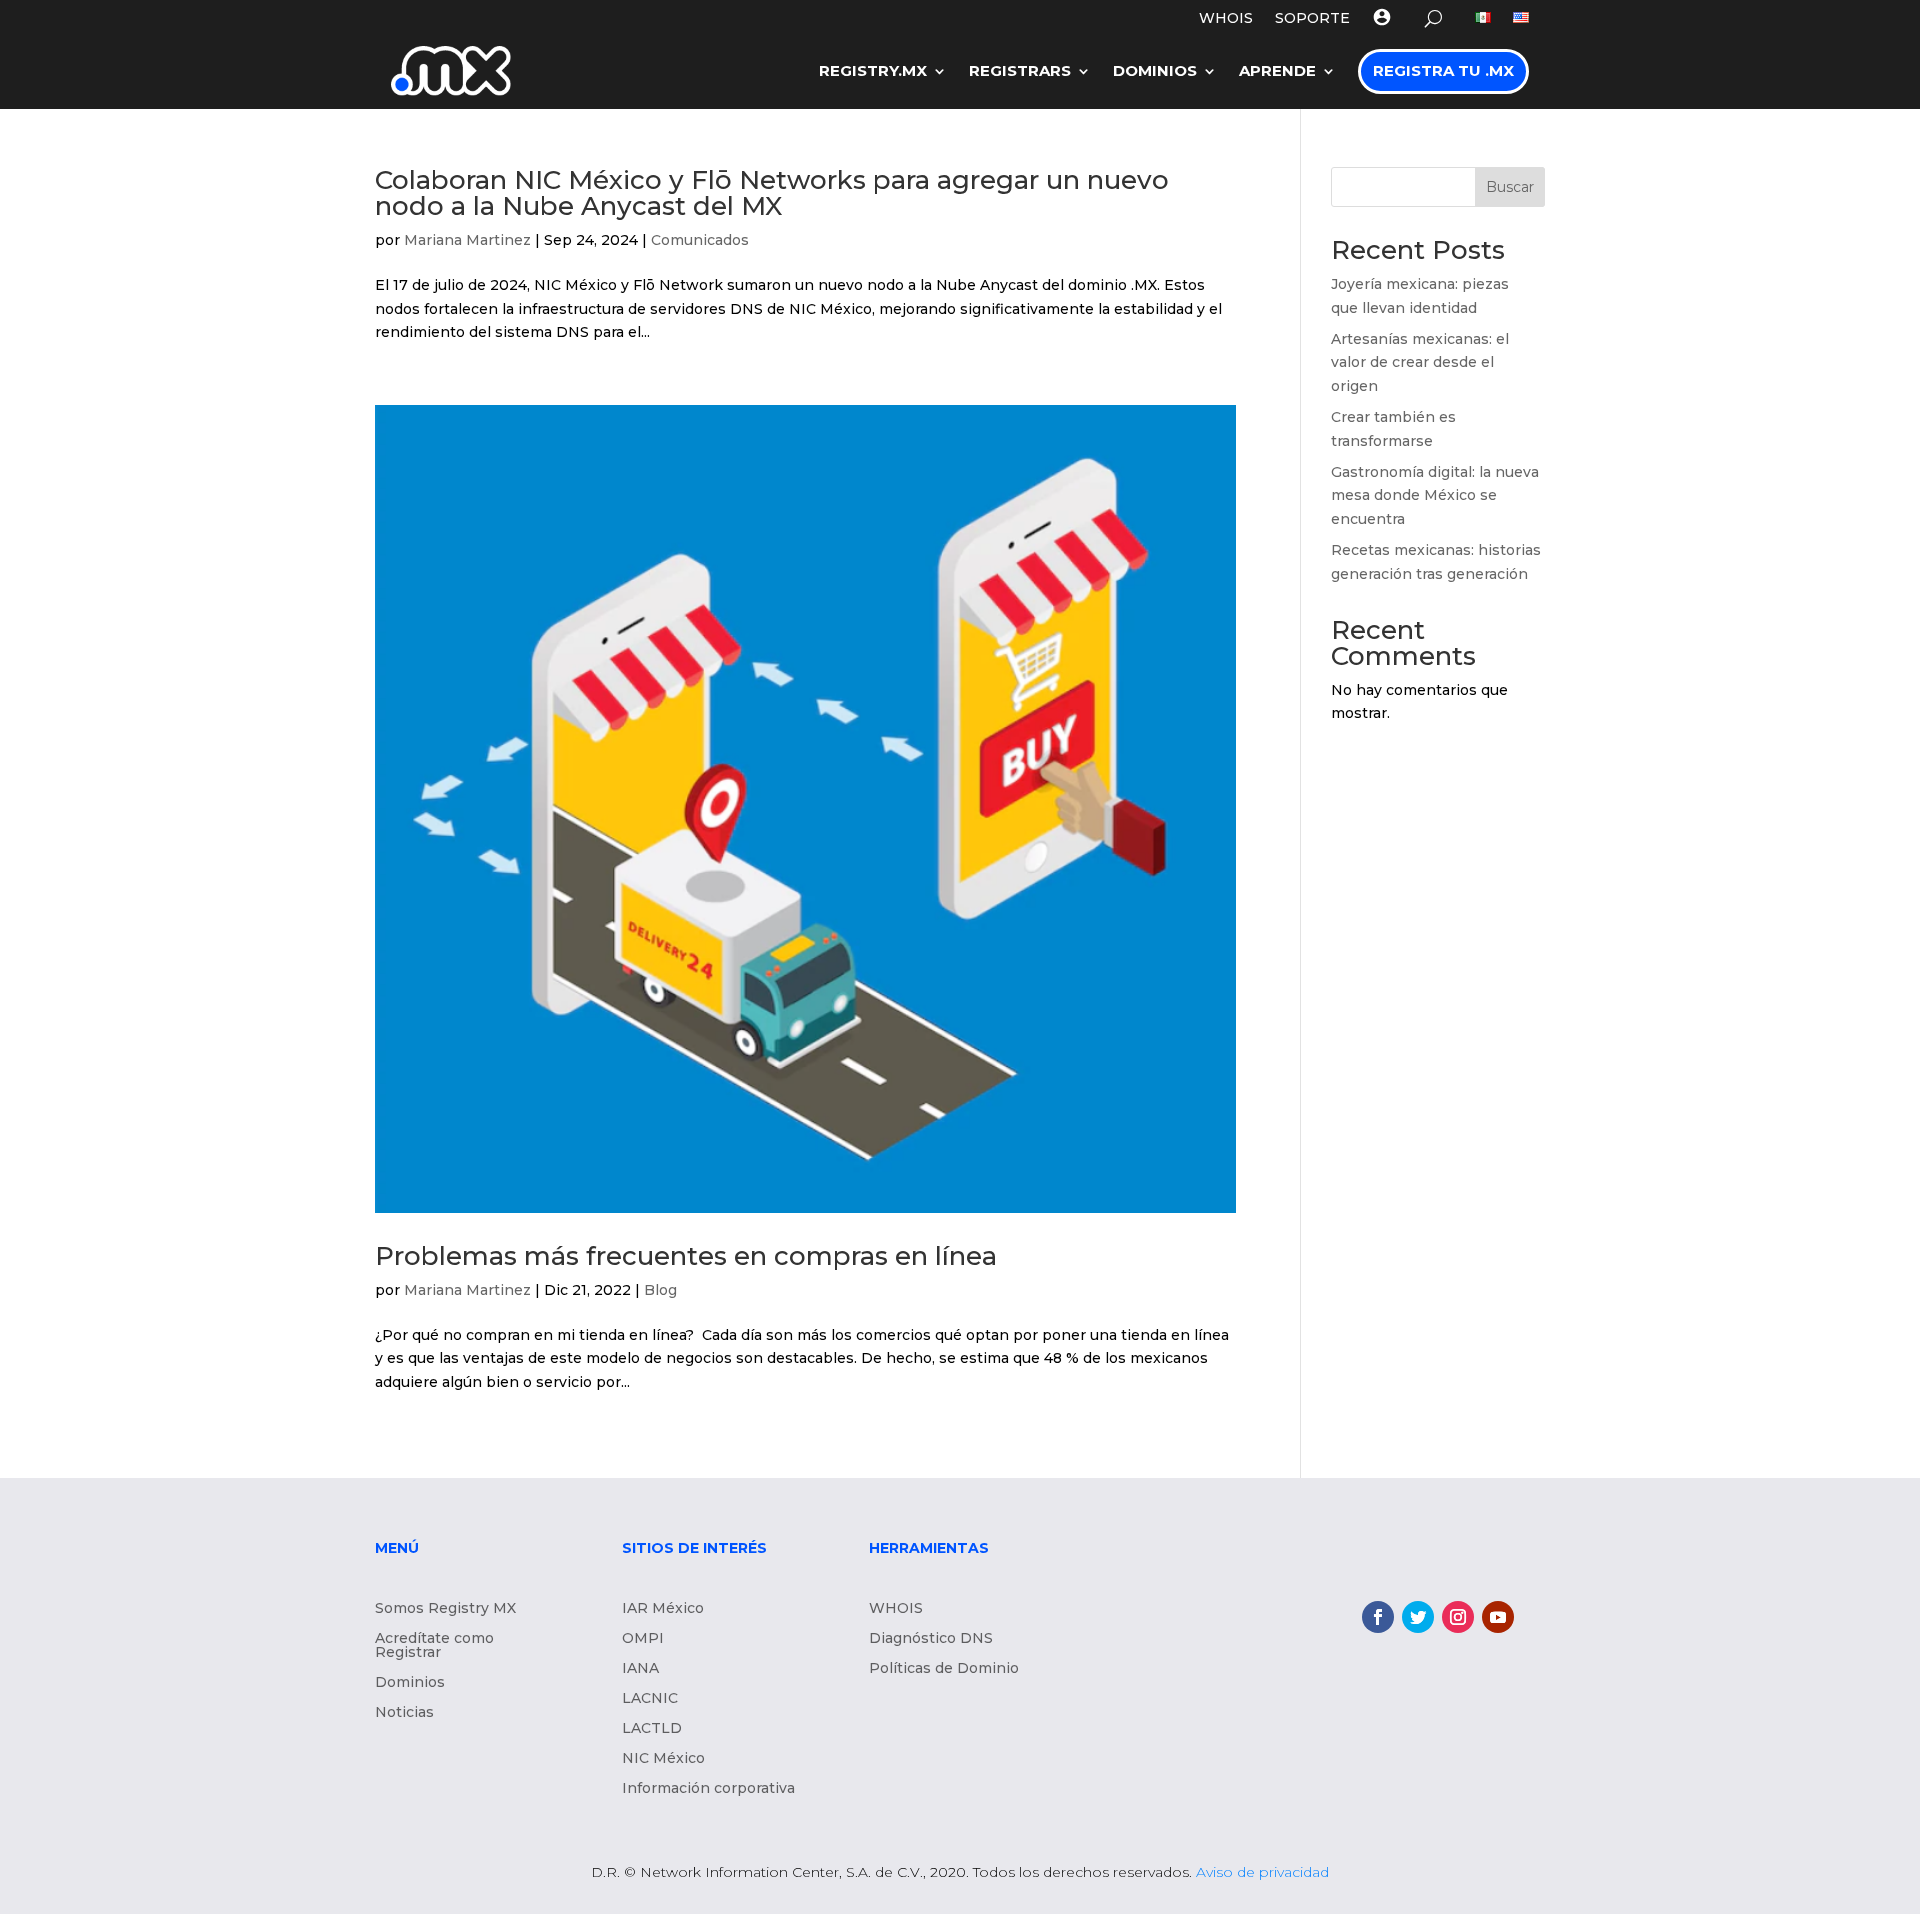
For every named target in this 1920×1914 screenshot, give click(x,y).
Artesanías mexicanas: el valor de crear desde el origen (1420, 363)
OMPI (643, 1639)
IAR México (663, 1609)
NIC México (663, 1759)
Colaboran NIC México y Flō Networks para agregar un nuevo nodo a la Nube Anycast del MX (772, 193)
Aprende (1277, 70)
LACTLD (652, 1729)
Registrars (1020, 70)
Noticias (404, 1713)
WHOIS (1226, 19)
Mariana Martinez (467, 240)
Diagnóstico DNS (931, 1639)
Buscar (1510, 187)
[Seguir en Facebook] (1378, 1617)
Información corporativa (708, 1789)
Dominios (1155, 70)
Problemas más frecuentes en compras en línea (686, 1256)
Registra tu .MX (1443, 70)
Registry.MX (873, 70)
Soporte (1312, 19)
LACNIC (650, 1699)
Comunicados (700, 240)
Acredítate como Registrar (434, 1646)
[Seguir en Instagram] (1458, 1617)
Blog (660, 1290)
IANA (640, 1669)
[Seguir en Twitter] (1418, 1617)
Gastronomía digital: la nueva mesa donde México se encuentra (1435, 496)
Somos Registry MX (445, 1609)
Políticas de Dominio (944, 1669)
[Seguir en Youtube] (1498, 1617)
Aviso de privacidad (1262, 1872)
